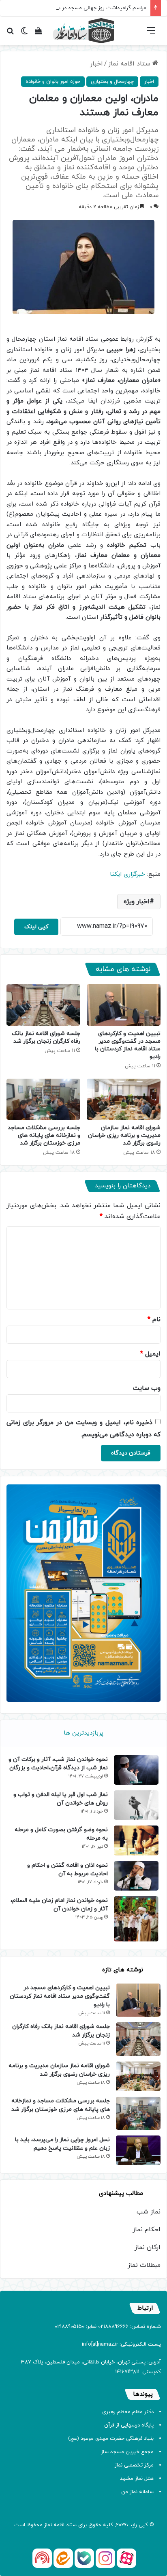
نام (154, 1320)
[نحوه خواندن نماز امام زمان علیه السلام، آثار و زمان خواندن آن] (136, 1919)
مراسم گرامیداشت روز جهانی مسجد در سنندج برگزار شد (85, 8)
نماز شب (149, 2212)
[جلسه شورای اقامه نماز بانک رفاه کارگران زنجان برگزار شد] (43, 1005)
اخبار (96, 64)
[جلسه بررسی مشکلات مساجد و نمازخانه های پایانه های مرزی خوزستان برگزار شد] (43, 1099)
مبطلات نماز (144, 2265)
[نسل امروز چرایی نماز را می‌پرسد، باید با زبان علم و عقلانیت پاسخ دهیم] (138, 2150)
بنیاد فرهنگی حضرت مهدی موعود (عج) (111, 2439)
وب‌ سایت (147, 1388)
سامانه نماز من (137, 2492)
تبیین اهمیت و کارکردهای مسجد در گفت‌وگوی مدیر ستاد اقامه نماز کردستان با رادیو (128, 1045)
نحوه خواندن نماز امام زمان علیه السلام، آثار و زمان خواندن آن (59, 1905)
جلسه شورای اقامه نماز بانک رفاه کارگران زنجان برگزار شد (46, 1037)
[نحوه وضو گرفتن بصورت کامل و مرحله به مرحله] (136, 1840)
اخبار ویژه (137, 902)
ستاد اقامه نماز (130, 64)
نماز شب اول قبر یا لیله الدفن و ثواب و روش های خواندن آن (61, 1799)
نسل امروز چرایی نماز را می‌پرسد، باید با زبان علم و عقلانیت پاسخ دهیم (62, 2144)
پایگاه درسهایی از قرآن (129, 2425)
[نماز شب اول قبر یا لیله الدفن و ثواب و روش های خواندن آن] (136, 1805)
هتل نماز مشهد (137, 2479)
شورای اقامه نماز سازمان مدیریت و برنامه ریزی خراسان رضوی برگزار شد (124, 1135)
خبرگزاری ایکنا (128, 874)
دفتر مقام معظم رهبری (128, 2412)
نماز (48, 2525)
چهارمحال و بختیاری (112, 82)
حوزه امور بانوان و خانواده (53, 82)
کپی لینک (36, 927)
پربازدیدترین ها (83, 1733)
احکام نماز (147, 2230)
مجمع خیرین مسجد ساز (127, 2452)
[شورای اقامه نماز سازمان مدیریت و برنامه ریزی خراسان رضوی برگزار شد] (124, 1099)
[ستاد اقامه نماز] (83, 31)
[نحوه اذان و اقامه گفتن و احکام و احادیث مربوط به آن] (136, 1876)
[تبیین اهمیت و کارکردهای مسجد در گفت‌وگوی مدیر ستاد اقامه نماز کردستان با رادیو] (124, 1005)
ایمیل (150, 1354)
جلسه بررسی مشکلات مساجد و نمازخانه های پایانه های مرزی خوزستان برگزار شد (44, 1135)
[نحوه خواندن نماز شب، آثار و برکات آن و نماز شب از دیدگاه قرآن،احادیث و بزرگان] (136, 1770)
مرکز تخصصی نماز (134, 2465)
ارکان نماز (148, 2247)
